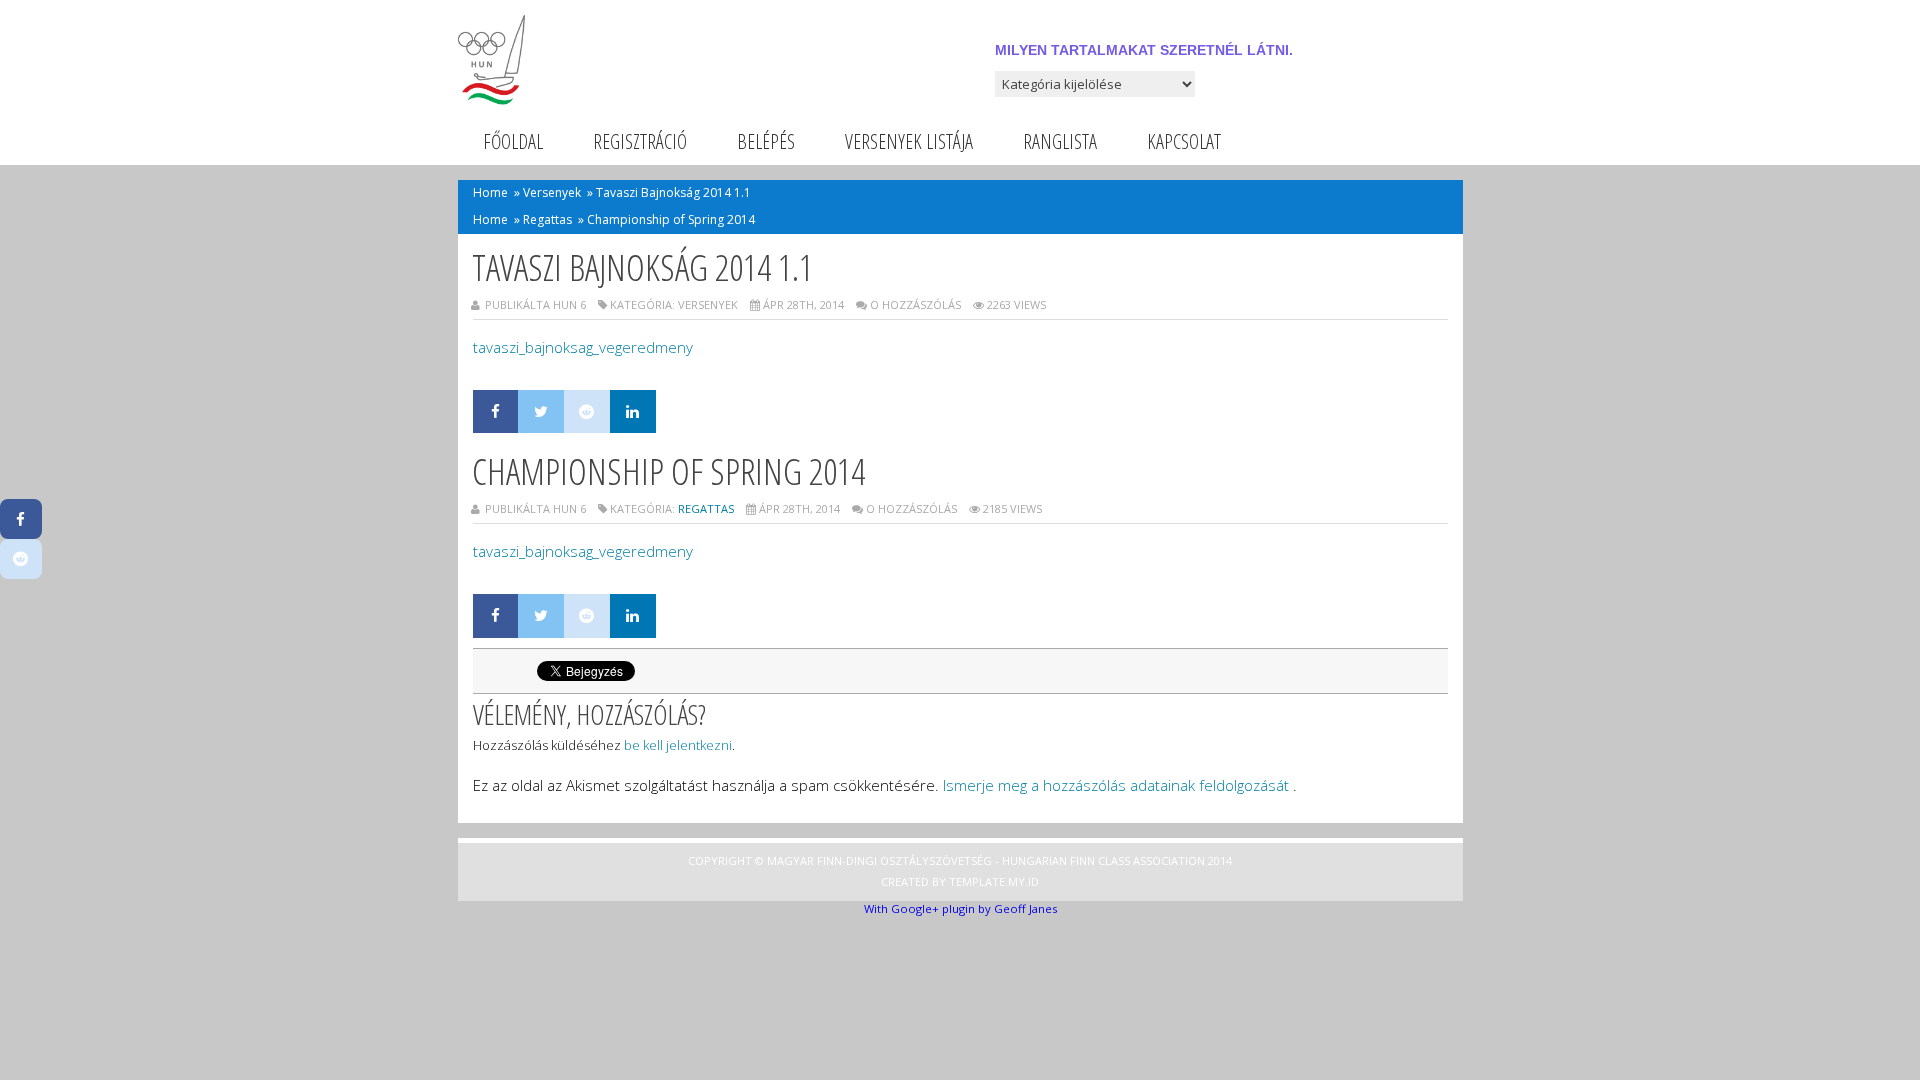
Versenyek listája (909, 141)
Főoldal (513, 141)
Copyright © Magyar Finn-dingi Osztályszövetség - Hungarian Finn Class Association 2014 (960, 860)
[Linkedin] (633, 412)
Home (490, 192)
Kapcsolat (1184, 141)
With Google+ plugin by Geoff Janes (960, 908)
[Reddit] (587, 412)
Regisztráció (640, 141)
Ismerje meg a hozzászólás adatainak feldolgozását (1116, 785)
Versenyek (552, 192)
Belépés (766, 141)
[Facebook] (496, 412)
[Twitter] (541, 412)
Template (977, 881)
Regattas (547, 219)
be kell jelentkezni (678, 745)
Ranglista (1060, 141)
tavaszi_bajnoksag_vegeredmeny (583, 347)
